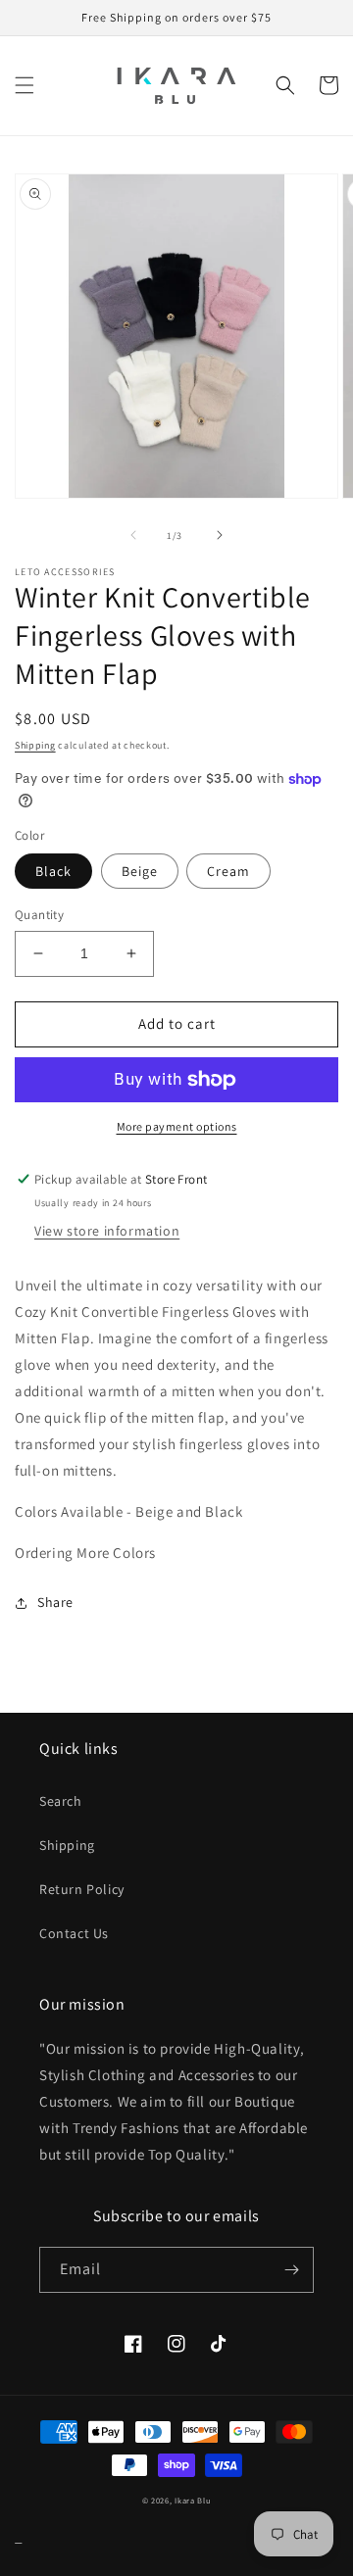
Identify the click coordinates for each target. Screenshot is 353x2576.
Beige (140, 871)
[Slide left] (133, 535)
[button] (25, 85)
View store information (107, 1231)
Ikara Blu (193, 2500)
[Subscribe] (291, 2270)
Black (53, 871)
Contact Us (74, 1933)
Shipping (35, 745)
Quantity (39, 915)
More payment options (177, 1126)
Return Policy (82, 1889)
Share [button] (55, 1602)
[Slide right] (220, 535)
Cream (228, 871)
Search (61, 1801)
